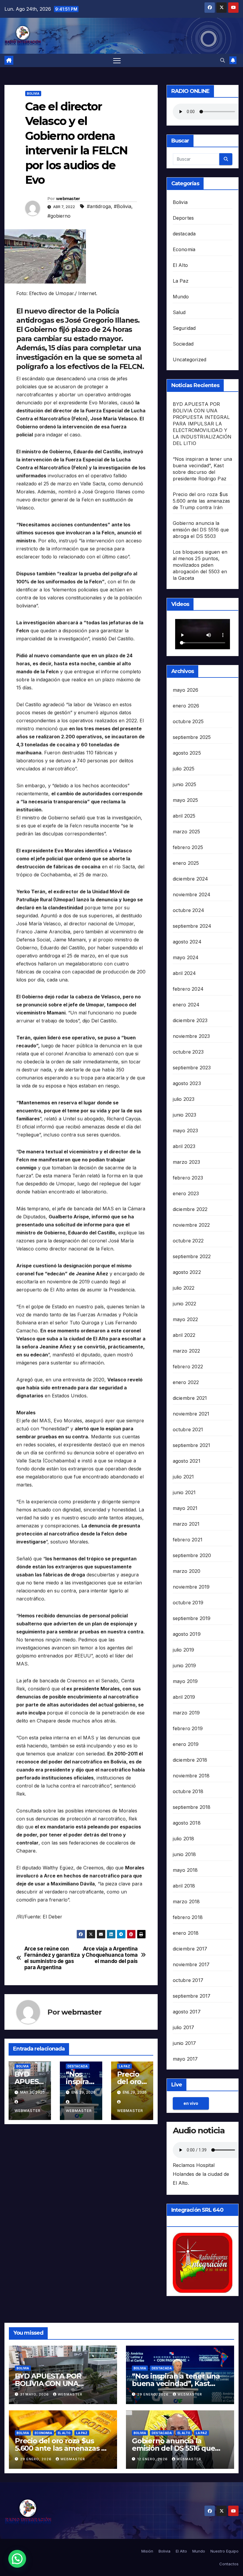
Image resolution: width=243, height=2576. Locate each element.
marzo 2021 (186, 1524)
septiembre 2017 (192, 1996)
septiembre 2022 (192, 1256)
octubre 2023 (188, 1052)
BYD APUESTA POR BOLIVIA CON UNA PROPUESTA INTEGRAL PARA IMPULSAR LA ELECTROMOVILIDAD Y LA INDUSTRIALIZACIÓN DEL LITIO (202, 424)
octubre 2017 (188, 1980)
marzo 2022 (187, 1351)
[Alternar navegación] (117, 60)
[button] (223, 60)
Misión (147, 2551)
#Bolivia (123, 206)
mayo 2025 (186, 800)
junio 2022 (185, 1304)
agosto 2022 (187, 1272)
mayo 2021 (185, 1508)
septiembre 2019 (192, 1618)
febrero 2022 (188, 1367)
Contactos (229, 2564)
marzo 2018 (186, 1901)
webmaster (68, 199)
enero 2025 (186, 863)
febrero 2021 (188, 1540)
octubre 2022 (188, 1241)
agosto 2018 (187, 1823)
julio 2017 (184, 2027)
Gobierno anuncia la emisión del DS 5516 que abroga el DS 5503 (201, 530)
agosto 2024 (187, 942)
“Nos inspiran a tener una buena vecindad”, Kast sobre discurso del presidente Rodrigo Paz (176, 2387)
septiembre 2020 (192, 1555)
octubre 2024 (188, 910)
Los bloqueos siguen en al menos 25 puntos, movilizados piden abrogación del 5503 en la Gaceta (200, 565)
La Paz (124, 2066)
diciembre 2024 (191, 879)
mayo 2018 (185, 1870)
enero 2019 (186, 1744)
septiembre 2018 (192, 1807)
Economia (184, 249)
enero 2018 (186, 1933)
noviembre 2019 (191, 1587)
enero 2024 (186, 1005)
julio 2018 (184, 1839)
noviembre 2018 (191, 1776)
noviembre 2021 (191, 1414)
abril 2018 (184, 1886)
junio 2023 (185, 1115)
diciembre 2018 (190, 1760)
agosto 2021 (187, 1461)
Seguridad (184, 328)
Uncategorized (190, 360)
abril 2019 (184, 1697)
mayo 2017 (185, 2059)
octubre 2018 (188, 1791)
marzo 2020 (187, 1571)
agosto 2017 (187, 2012)
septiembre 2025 (192, 737)
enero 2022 (186, 1382)
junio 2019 (184, 1665)
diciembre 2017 (190, 1949)
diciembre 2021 (190, 1398)
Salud (179, 312)
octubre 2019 (188, 1603)
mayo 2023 (186, 1131)
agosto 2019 (187, 1634)
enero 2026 (186, 706)
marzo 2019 (186, 1713)
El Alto (180, 265)
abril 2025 (184, 816)
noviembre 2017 (191, 1964)
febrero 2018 (188, 1917)
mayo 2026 (186, 690)
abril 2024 (184, 973)
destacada (78, 2066)
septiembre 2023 (192, 1068)
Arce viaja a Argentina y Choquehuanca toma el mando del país (110, 1955)
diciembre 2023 (190, 1020)
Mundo (181, 297)
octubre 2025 (188, 721)
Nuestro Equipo (224, 2551)
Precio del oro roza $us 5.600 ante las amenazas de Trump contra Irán (202, 501)
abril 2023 (184, 1146)
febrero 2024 (188, 989)
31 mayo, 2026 (35, 2394)
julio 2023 (184, 1099)
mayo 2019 (185, 1681)
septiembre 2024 (192, 926)
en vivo (191, 2103)
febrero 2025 (188, 847)
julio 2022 (184, 1288)
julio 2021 (183, 1477)
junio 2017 (184, 2043)
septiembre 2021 (192, 1445)
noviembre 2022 (191, 1225)
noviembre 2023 (191, 1036)
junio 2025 (185, 784)
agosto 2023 (187, 1083)
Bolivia (33, 94)
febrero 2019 (188, 1728)
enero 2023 (186, 1193)
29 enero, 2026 (154, 2394)
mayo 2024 (186, 957)
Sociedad (183, 344)
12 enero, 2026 (153, 2459)
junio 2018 (184, 1854)
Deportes (183, 218)
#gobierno (59, 216)
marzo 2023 (187, 1162)
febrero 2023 (188, 1178)
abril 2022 (184, 1335)
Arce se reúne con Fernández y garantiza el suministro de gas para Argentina (52, 1958)
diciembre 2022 (190, 1209)
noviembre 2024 (192, 894)
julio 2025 (184, 769)
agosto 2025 (187, 753)
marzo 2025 (187, 832)
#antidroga (99, 206)
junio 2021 (184, 1492)
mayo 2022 (186, 1319)
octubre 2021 (188, 1429)
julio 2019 (184, 1650)
